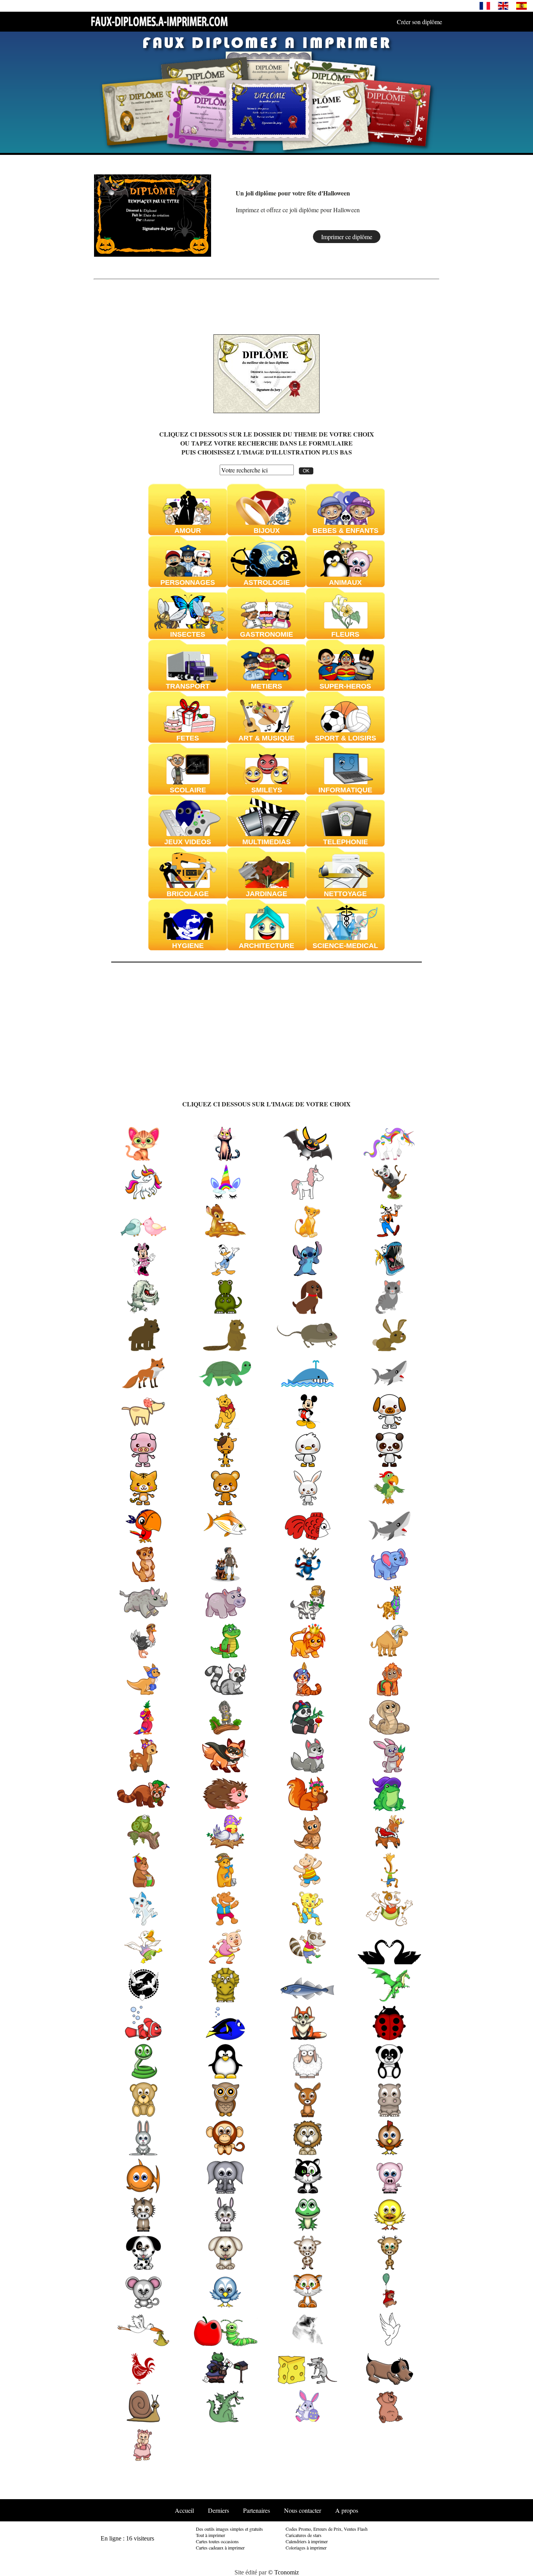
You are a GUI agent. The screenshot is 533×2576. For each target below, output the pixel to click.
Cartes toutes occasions (217, 2541)
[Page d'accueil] (159, 21)
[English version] (503, 5)
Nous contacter (303, 2510)
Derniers (219, 2510)
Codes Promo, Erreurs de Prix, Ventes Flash (327, 2529)
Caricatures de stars (304, 2535)
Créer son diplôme (419, 22)
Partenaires (257, 2510)
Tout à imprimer (211, 2535)
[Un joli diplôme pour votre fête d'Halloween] (152, 214)
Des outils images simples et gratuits (229, 2529)
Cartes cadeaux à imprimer (220, 2548)
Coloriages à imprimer (306, 2548)
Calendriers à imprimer (307, 2541)
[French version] (485, 5)
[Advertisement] (416, 215)
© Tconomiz (283, 2572)
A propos (347, 2510)
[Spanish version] (521, 5)
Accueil (184, 2510)
